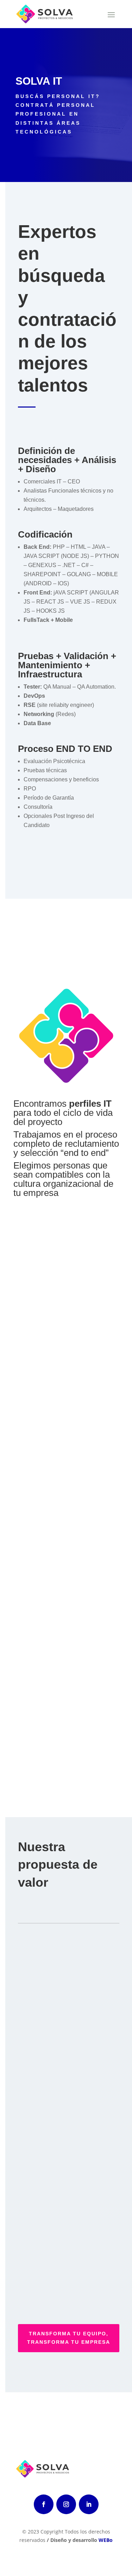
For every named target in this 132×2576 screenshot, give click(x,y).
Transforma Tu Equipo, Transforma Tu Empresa (69, 2338)
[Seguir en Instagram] (66, 2504)
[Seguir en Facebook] (44, 2504)
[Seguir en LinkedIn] (89, 2504)
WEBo (106, 2540)
